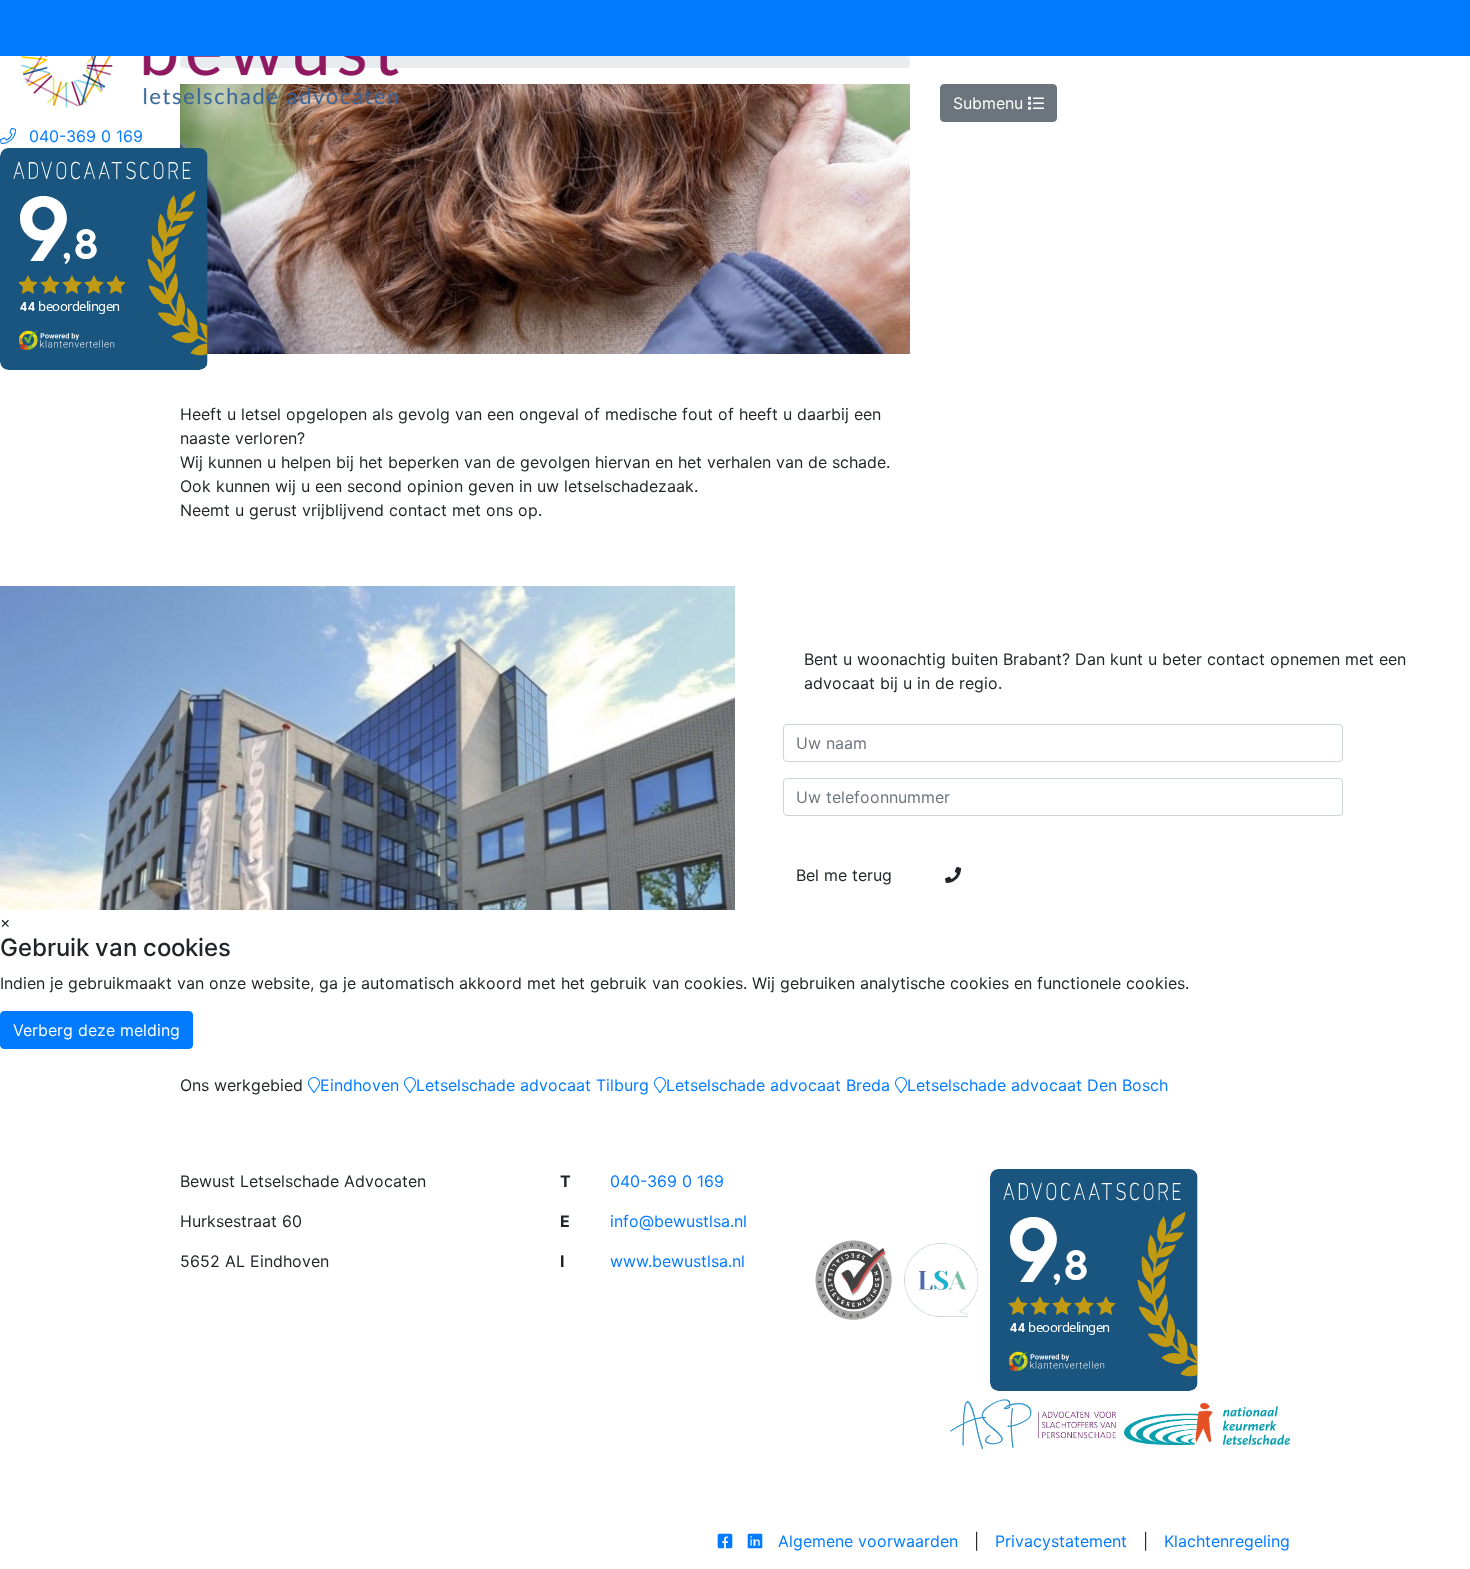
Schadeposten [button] (971, 28)
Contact (1415, 28)
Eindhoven (359, 1085)
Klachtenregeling (1227, 1541)
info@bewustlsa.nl (678, 1221)
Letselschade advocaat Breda (778, 1085)
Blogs (1348, 28)
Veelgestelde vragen (1234, 28)
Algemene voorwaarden (868, 1541)
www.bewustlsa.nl (677, 1261)
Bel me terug (846, 875)
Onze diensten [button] (830, 28)
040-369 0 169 (667, 1181)
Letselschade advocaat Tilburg (532, 1085)
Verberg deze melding (96, 1030)
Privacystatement (1061, 1541)
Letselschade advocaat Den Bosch (1037, 1085)
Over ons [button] (1092, 28)
